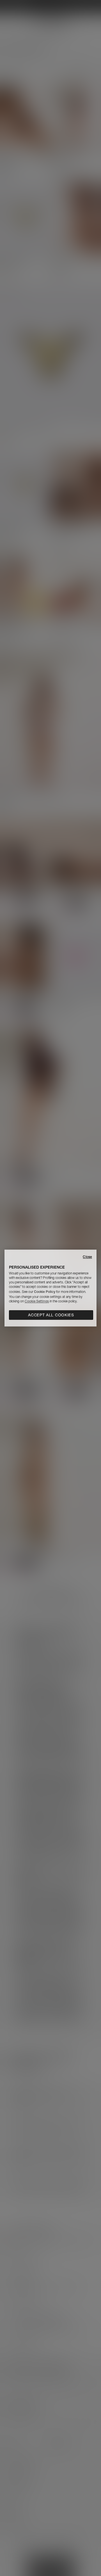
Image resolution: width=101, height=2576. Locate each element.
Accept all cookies (51, 1315)
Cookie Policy (45, 1292)
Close (87, 1257)
